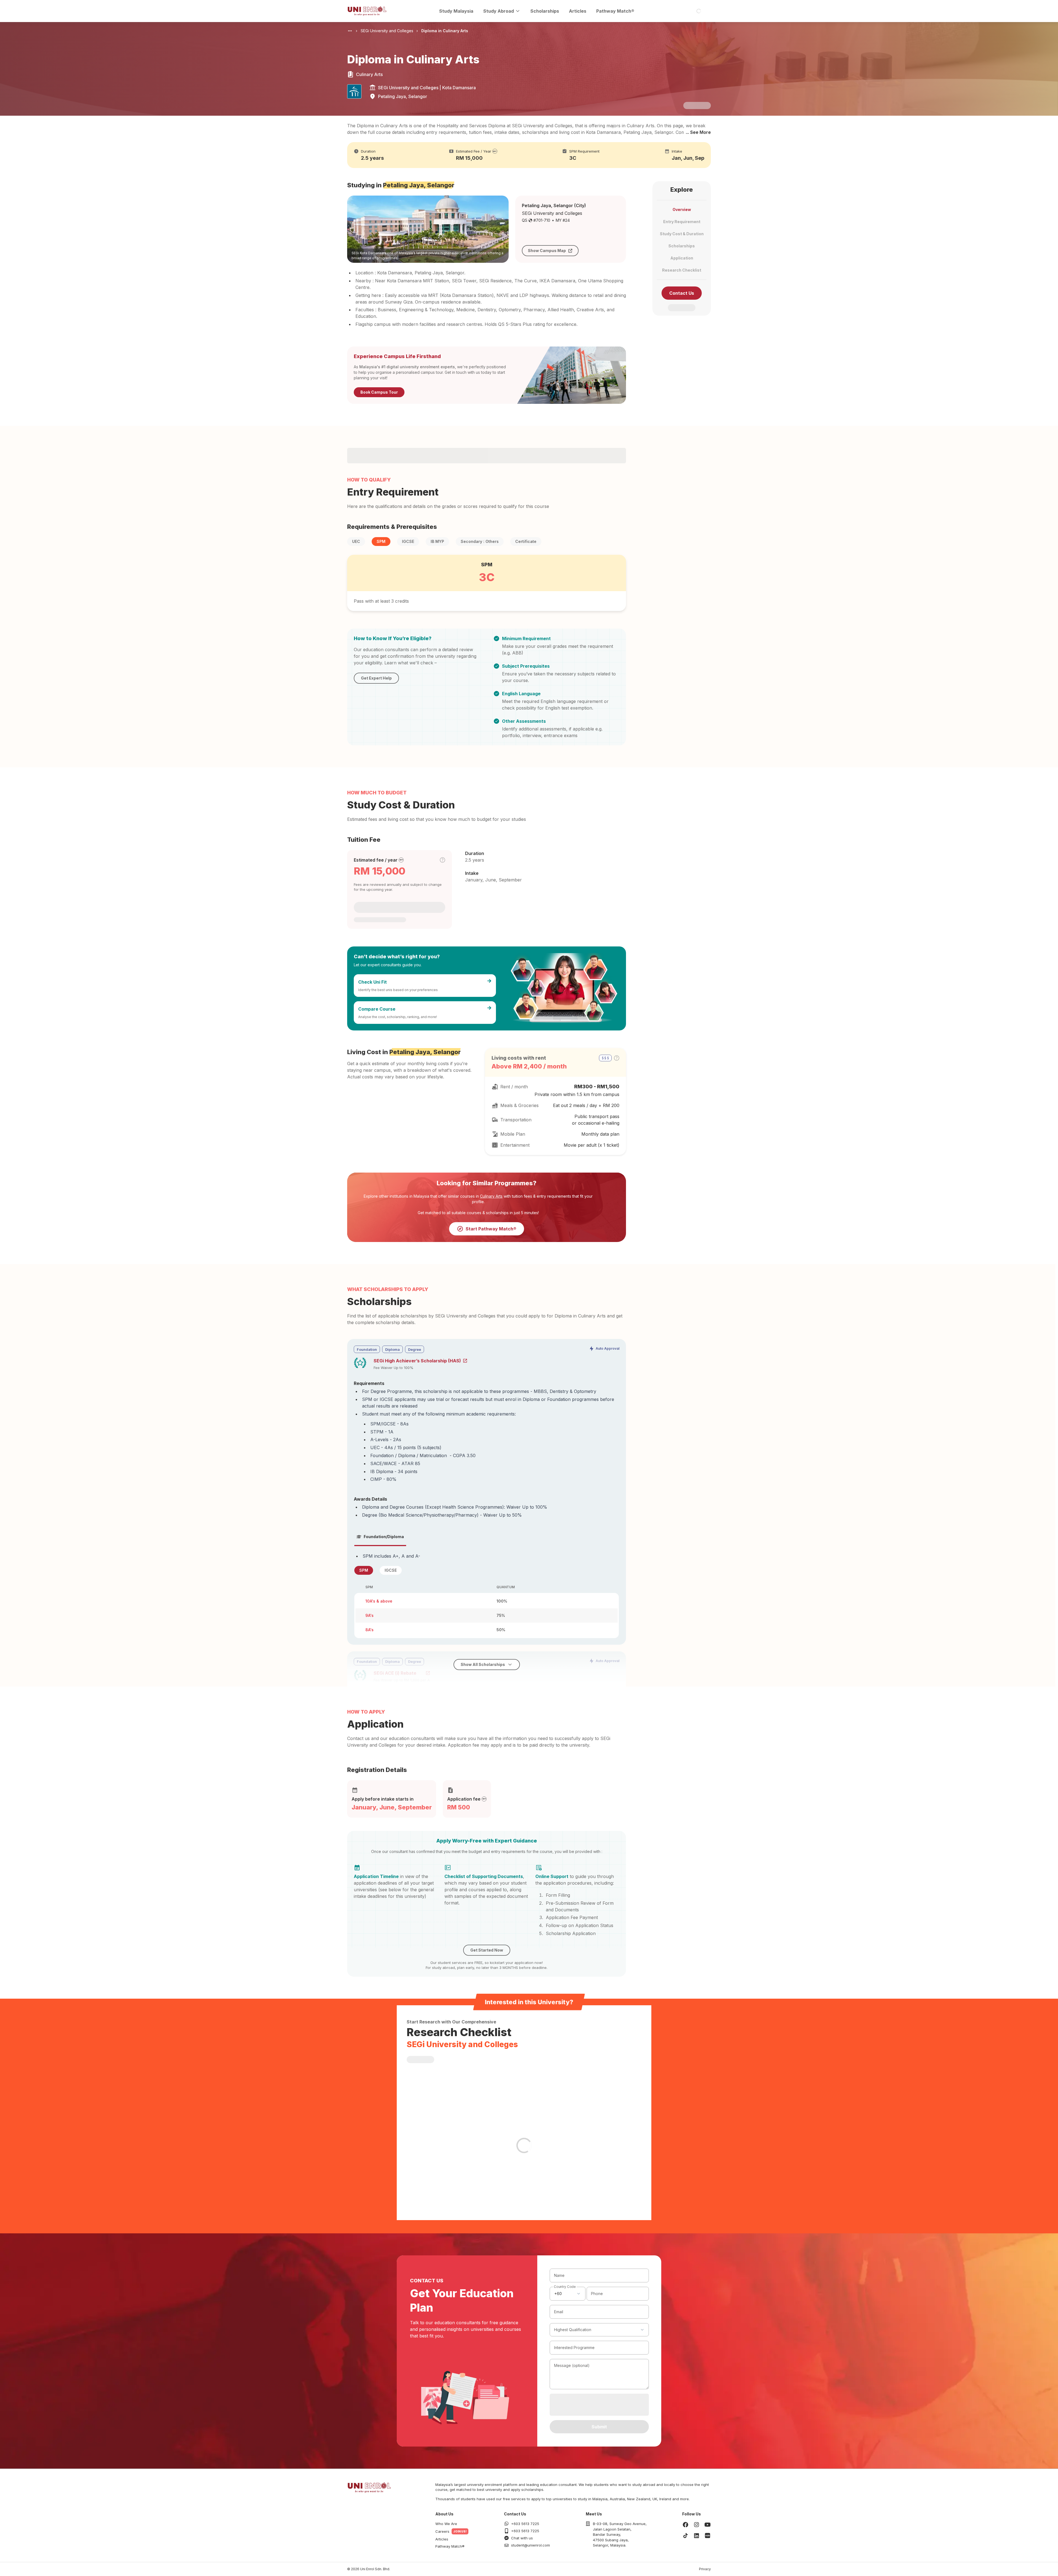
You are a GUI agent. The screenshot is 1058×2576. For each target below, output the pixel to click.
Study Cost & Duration (682, 234)
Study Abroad (499, 11)
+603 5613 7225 (525, 2524)
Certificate (526, 541)
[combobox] (568, 2294)
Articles (578, 11)
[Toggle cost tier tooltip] (442, 860)
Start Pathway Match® (491, 1229)
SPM (381, 541)
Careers (442, 2531)
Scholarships (545, 11)
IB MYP (437, 541)
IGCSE (408, 541)
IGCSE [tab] (391, 1570)
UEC (356, 541)
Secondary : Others (480, 541)
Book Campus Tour (379, 392)
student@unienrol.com (531, 2545)
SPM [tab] (364, 1570)
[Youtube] (708, 2524)
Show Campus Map (547, 251)
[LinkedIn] (697, 2536)
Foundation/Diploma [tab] (384, 1537)
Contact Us (682, 293)
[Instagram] (697, 2524)
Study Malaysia (456, 11)
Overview (682, 209)
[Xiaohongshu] (708, 2536)
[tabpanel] (487, 1595)
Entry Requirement (682, 222)
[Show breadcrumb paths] (350, 31)
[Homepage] (367, 11)
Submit (599, 2427)
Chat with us (522, 2538)
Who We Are (446, 2524)
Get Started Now (487, 1950)
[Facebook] (685, 2524)
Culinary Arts (491, 1196)
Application (682, 258)
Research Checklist (682, 270)
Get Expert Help (376, 678)
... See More (698, 132)
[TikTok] (685, 2536)
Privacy (705, 2569)
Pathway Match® (615, 11)
